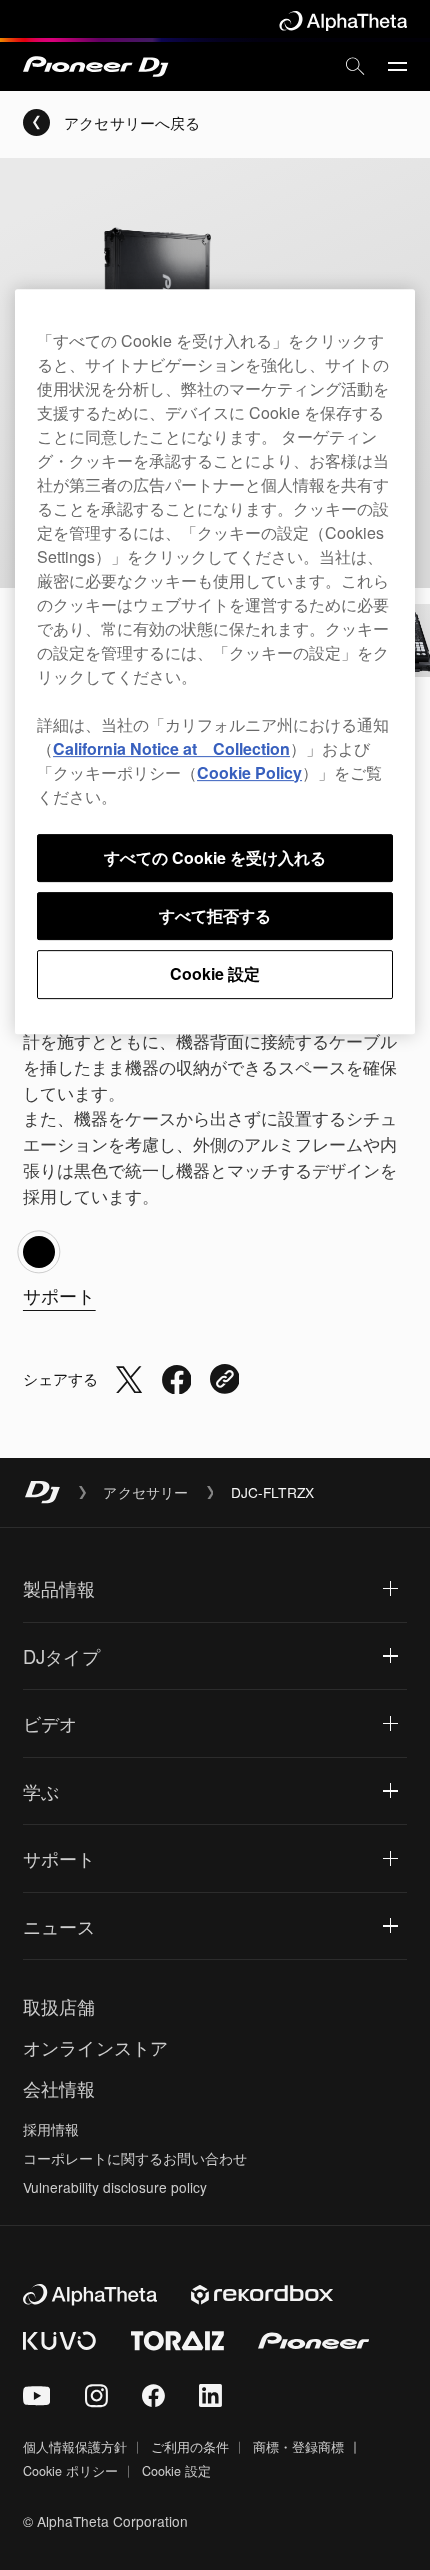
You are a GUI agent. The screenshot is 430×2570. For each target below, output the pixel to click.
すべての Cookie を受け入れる (215, 857)
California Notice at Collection (171, 748)
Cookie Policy (249, 772)
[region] (215, 661)
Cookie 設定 (215, 973)
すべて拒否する (215, 915)
